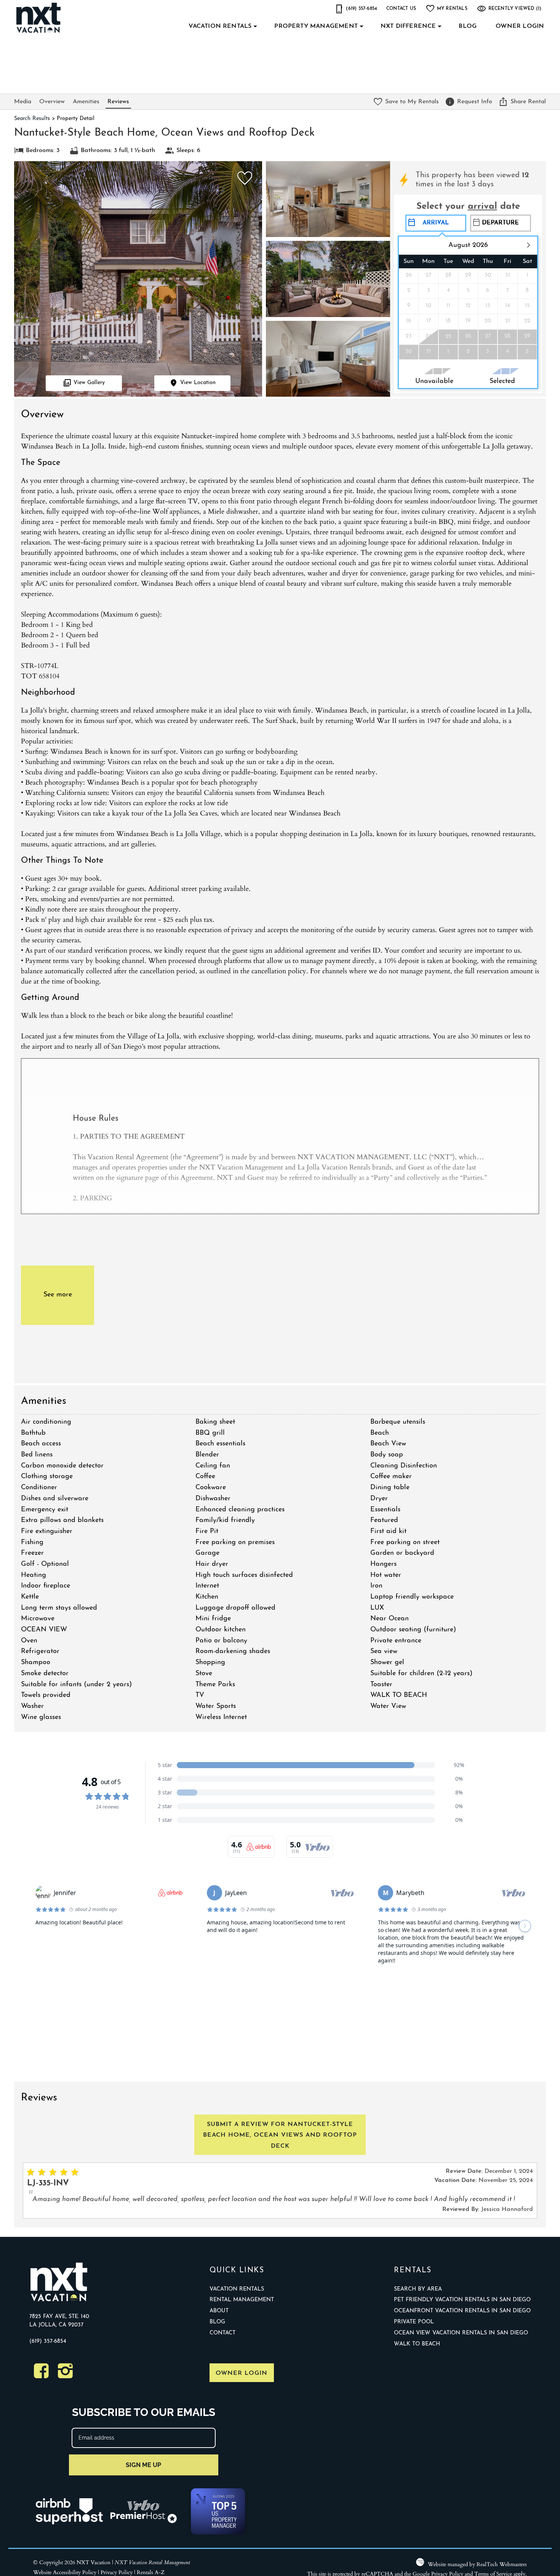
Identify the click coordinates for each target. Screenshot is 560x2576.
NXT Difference (408, 26)
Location (198, 383)
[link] (243, 182)
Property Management (316, 26)
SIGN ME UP (143, 2465)
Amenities (86, 102)
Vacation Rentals (220, 26)
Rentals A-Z (151, 2572)
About (219, 2311)
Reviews (118, 102)
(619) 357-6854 (48, 2341)
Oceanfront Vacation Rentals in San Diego (462, 2311)
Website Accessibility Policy (65, 2572)
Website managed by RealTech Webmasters (477, 2564)
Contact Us (401, 9)
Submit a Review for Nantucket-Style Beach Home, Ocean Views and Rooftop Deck (280, 2135)
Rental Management (242, 2300)
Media (23, 102)
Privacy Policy (117, 2572)
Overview (52, 102)
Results (32, 119)
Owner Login (520, 26)
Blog (468, 26)
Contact (222, 2333)
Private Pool (414, 2322)
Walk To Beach (417, 2344)
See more (58, 1295)
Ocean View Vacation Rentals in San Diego (461, 2333)
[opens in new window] (41, 2375)
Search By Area (418, 2289)
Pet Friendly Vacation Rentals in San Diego (462, 2300)
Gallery (89, 383)
